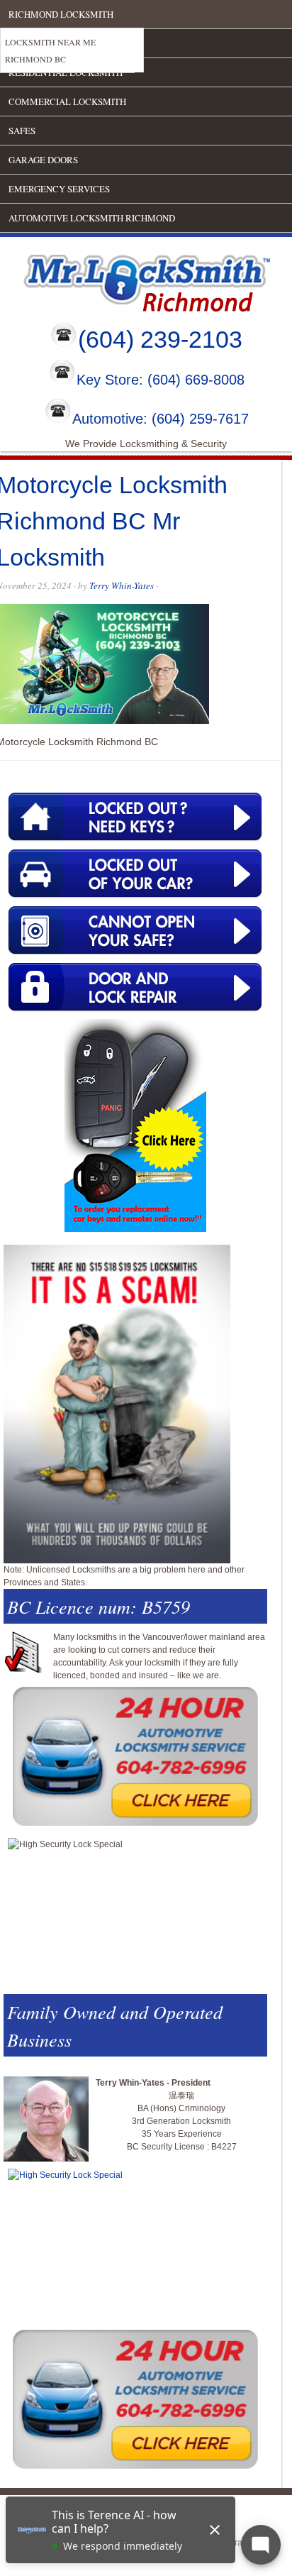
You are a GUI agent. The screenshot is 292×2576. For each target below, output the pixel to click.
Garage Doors (43, 160)
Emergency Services (59, 189)
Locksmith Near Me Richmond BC (50, 50)
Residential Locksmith (66, 72)
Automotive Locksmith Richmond (92, 218)
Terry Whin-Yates (122, 585)
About (24, 43)
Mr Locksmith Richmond (124, 280)
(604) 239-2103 (160, 339)
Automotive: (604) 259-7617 (161, 419)
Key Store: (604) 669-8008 (161, 380)
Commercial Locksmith (67, 101)
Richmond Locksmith (61, 14)
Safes (22, 131)
